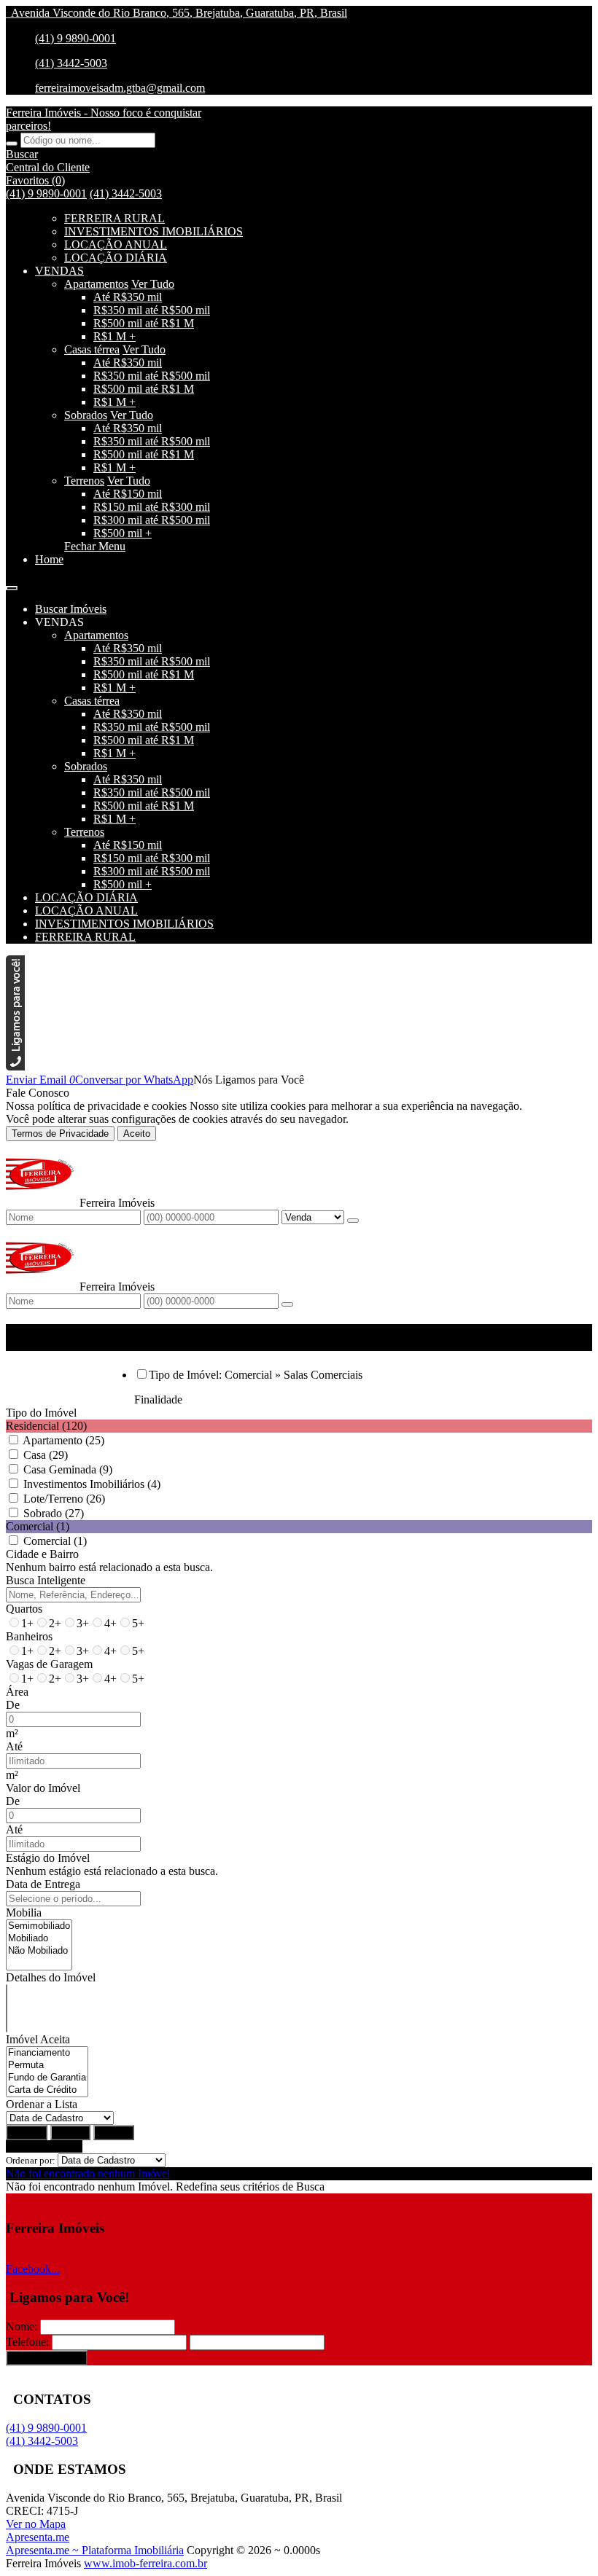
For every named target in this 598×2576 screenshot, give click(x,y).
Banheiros (29, 1636)
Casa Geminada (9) (68, 1469)
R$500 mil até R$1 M (144, 323)
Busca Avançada (44, 2146)
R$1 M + (114, 336)
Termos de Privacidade (60, 1134)
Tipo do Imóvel (41, 1413)
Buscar (27, 2133)
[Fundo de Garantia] (47, 2078)
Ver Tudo (153, 284)
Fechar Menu (95, 546)
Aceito (137, 1134)
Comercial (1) (55, 1541)
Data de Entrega (43, 1884)
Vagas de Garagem (49, 1664)
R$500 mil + (123, 533)
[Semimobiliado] (39, 1926)
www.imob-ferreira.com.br (145, 2563)
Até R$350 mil (128, 297)
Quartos (24, 1609)
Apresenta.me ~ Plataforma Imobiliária (95, 2550)
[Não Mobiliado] (39, 1951)
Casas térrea (92, 349)
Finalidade (158, 1399)
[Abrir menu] (12, 584)
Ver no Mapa (36, 2524)
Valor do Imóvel (43, 1788)
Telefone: (27, 2342)
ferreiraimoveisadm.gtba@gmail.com (120, 88)
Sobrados (86, 415)
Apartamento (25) (63, 1440)
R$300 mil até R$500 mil (152, 520)
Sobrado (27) (54, 1513)
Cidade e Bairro (42, 1554)
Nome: (22, 2326)
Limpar (70, 2133)
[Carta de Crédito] (47, 2090)
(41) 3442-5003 (71, 63)
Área (17, 1692)
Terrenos (84, 481)
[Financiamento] (47, 2053)
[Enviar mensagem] (353, 1221)
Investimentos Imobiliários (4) (92, 1484)
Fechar (114, 2133)
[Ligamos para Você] (15, 1066)
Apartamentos (96, 284)
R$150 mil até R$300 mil (152, 507)
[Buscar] (12, 144)
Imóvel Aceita (38, 2039)
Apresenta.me (38, 2537)
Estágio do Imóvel (48, 1858)
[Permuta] (47, 2066)
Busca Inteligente (46, 1580)
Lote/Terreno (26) (64, 1499)
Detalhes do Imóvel (51, 1977)
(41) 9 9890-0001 (75, 38)
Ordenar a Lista (42, 2104)
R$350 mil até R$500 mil (152, 310)
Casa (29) (46, 1455)
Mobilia (24, 1913)
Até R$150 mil (128, 494)
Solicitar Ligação (47, 2358)
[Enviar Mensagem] (287, 1304)
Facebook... (33, 2269)
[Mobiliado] (39, 1939)
